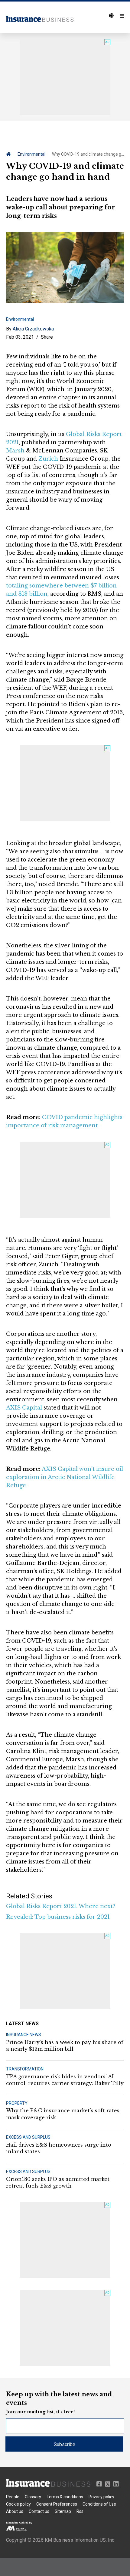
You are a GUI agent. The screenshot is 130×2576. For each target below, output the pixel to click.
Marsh (15, 451)
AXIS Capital (24, 1408)
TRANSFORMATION (25, 2069)
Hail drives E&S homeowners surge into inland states (59, 2148)
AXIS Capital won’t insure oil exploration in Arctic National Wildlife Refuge (65, 1477)
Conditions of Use (99, 2504)
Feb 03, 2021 (20, 337)
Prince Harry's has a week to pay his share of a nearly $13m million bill (65, 2046)
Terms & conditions (65, 2497)
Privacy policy (101, 2497)
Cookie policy (18, 2504)
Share (47, 337)
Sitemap (63, 2511)
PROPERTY (17, 2103)
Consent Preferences (57, 2504)
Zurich (48, 459)
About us (15, 2511)
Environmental (31, 154)
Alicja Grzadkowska (33, 329)
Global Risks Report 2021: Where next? (61, 1906)
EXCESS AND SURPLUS (28, 2137)
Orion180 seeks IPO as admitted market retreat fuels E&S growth (58, 2182)
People (13, 2497)
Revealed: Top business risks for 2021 (58, 1917)
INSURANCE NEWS (24, 2035)
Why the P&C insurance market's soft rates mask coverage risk (63, 2114)
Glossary (33, 2497)
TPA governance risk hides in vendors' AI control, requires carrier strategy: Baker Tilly (65, 2080)
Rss (80, 2511)
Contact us (39, 2511)
